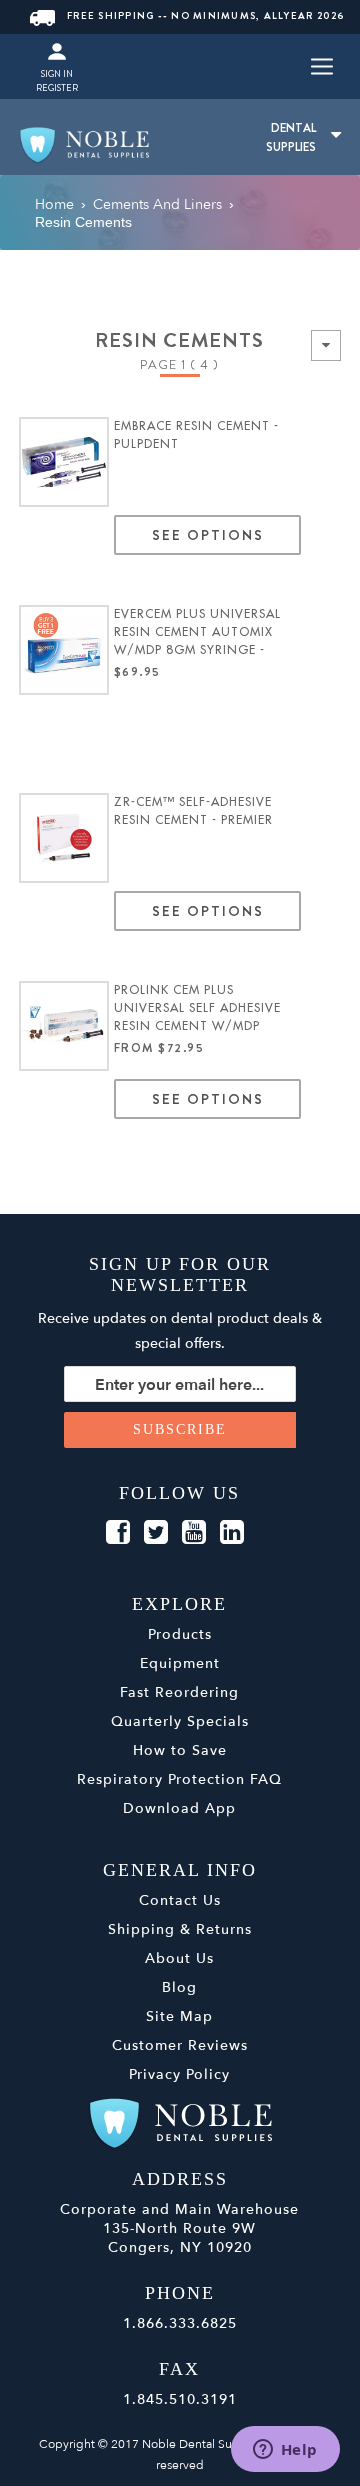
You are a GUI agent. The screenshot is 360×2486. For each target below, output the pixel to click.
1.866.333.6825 (180, 2323)
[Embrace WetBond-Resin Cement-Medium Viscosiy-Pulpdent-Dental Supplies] (64, 462)
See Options (207, 535)
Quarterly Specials (180, 1721)
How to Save (180, 1750)
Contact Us (180, 1900)
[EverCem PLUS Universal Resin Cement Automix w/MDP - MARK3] (64, 650)
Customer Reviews (180, 2045)
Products (180, 1634)
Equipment (180, 1663)
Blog (179, 1987)
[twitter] (156, 1533)
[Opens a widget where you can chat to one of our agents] (285, 2451)
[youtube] (194, 1533)
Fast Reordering (179, 1692)
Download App (179, 1808)
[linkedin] (232, 1533)
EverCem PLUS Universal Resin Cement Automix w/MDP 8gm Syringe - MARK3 (197, 633)
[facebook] (118, 1533)
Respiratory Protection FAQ (179, 1779)
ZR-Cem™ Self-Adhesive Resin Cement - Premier (193, 811)
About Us (179, 1958)
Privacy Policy (179, 2074)
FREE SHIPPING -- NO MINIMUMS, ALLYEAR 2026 (206, 15)
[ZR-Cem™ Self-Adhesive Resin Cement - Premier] (64, 838)
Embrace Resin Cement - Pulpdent (196, 435)
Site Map (179, 2016)
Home (54, 204)
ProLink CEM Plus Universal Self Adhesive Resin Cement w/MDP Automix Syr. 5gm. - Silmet (207, 1009)
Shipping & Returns (180, 1929)
